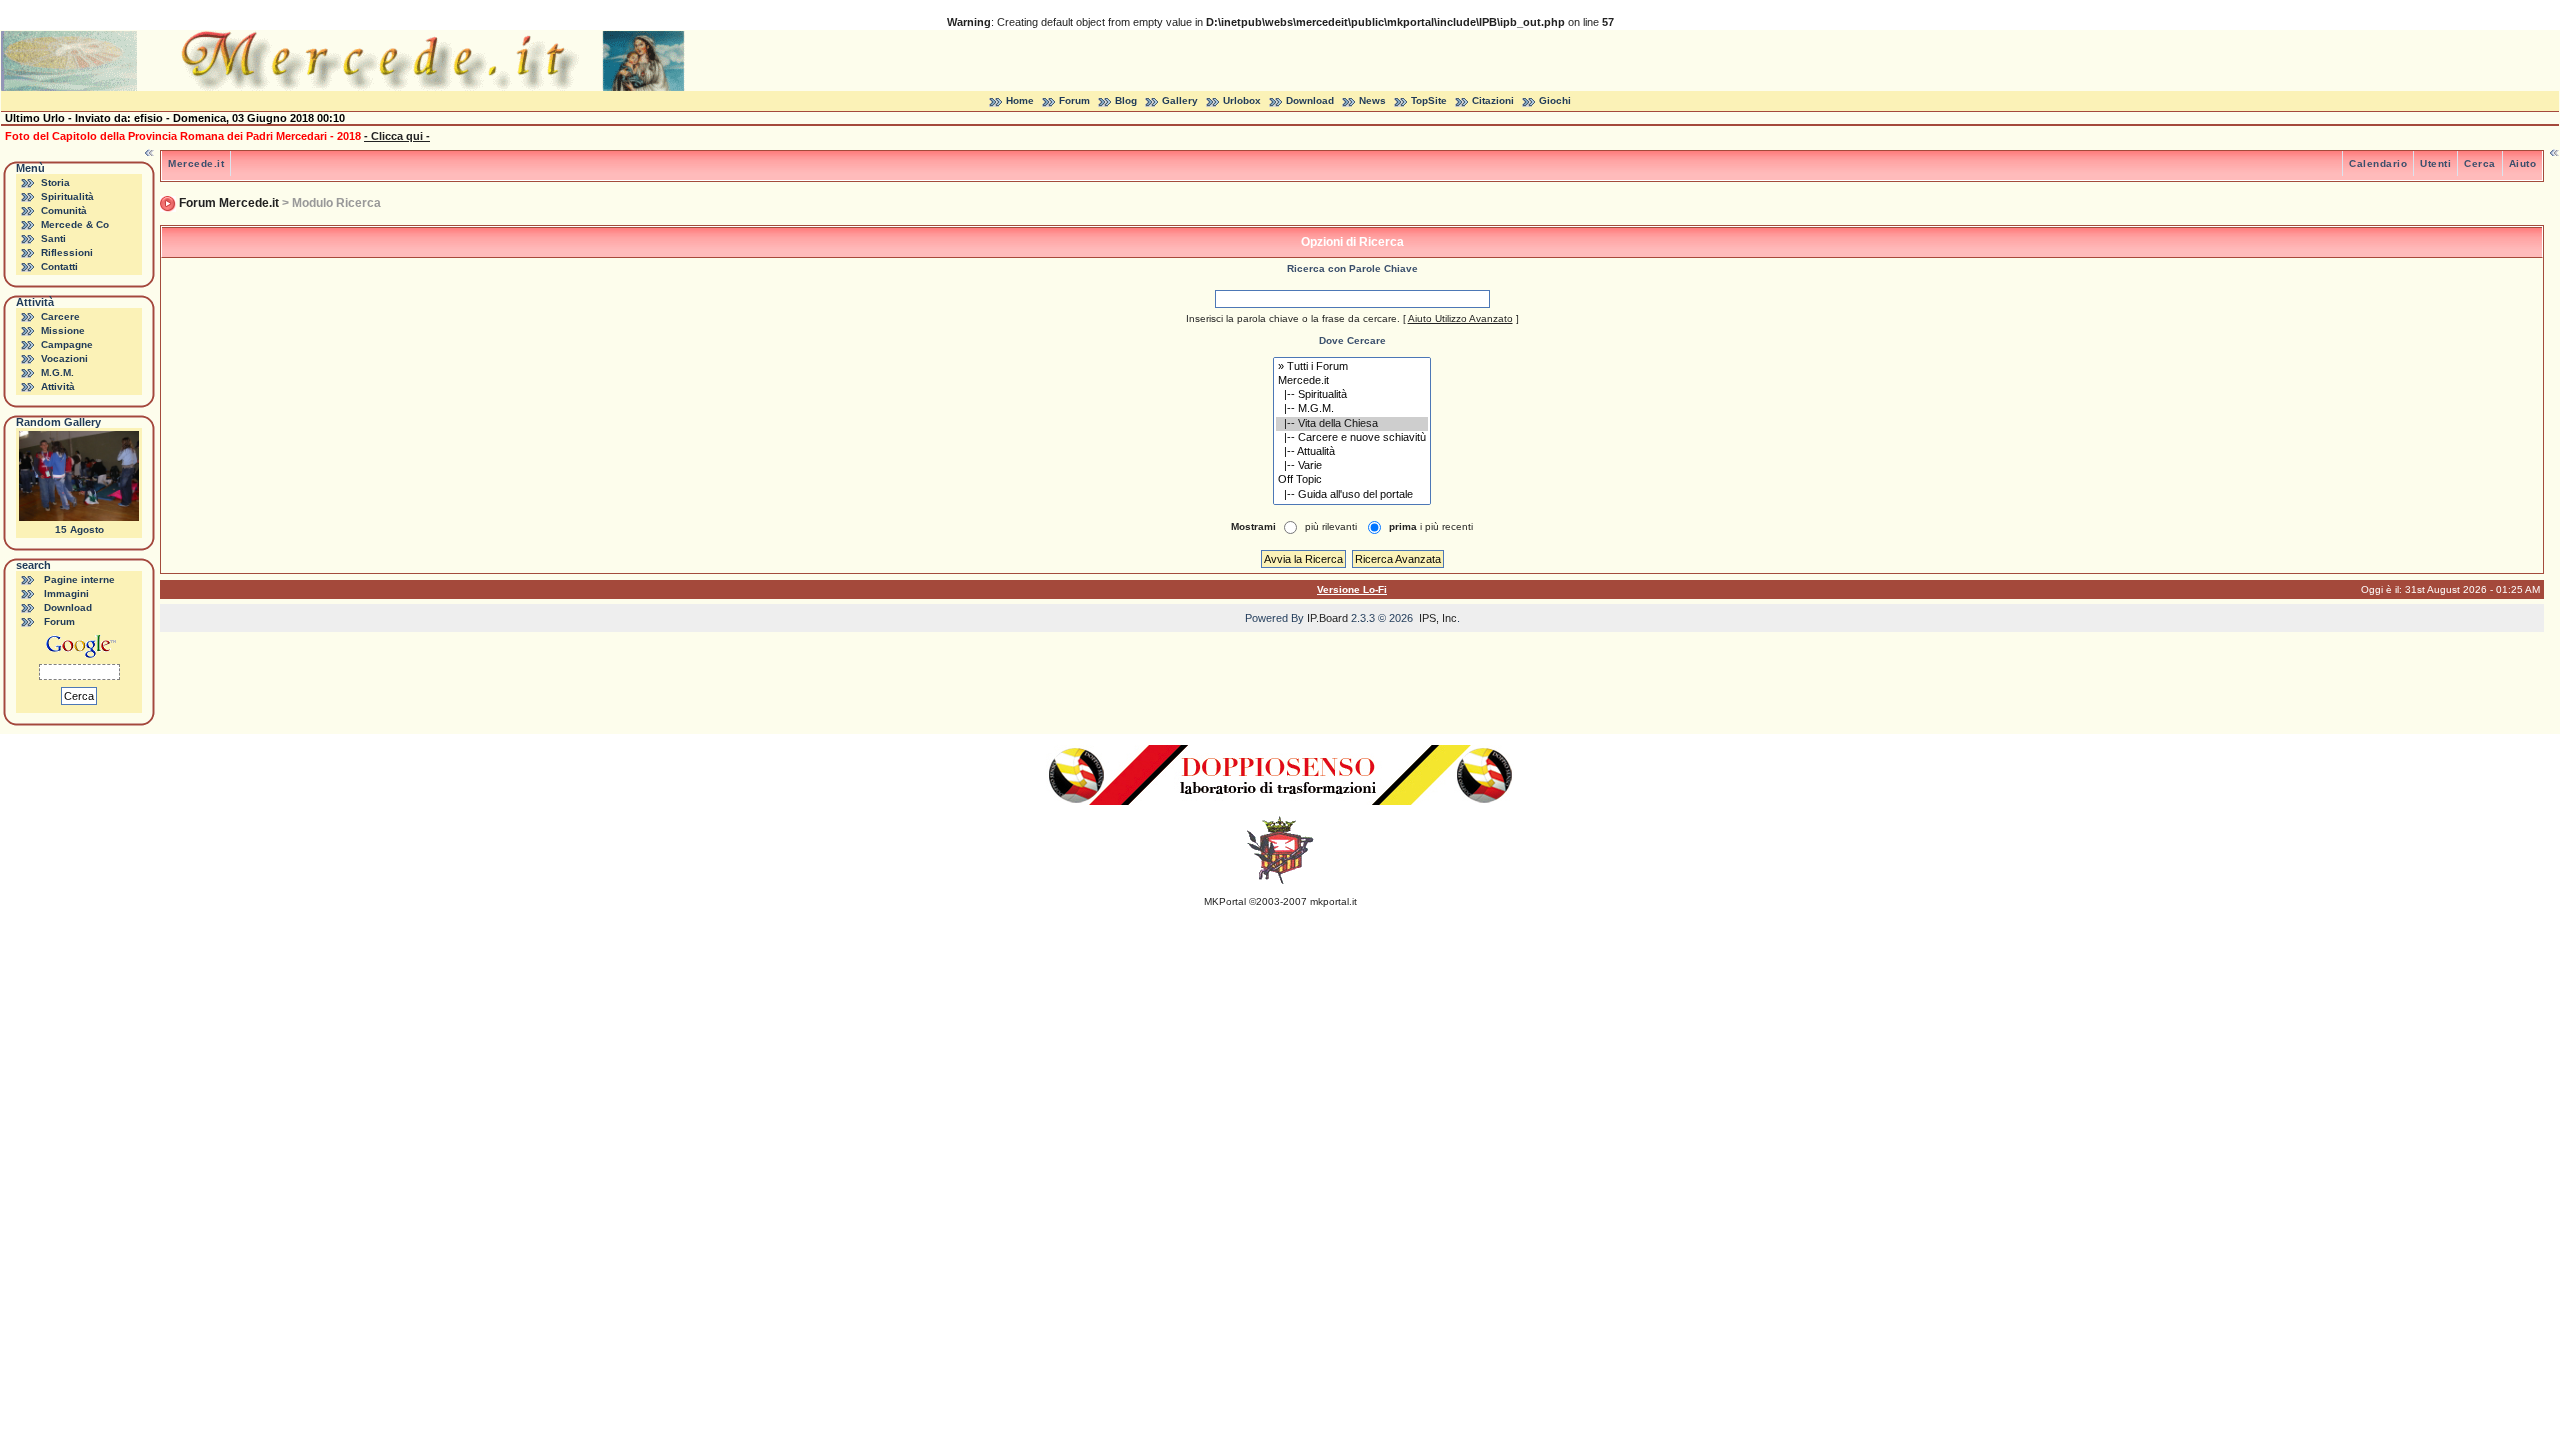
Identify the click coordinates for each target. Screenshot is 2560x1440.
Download (1310, 100)
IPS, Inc (1438, 618)
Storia (55, 182)
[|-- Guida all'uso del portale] (1352, 495)
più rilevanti (1331, 526)
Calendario (2378, 163)
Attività (58, 386)
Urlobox (1242, 100)
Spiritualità (67, 196)
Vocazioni (64, 358)
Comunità (64, 210)
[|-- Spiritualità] (1352, 395)
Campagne (67, 344)
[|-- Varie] (1352, 466)
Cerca (2480, 163)
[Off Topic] (1352, 480)
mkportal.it (1333, 901)
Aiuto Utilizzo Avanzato (1460, 318)
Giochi (1555, 100)
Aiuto (2523, 163)
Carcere (60, 316)
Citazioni (1493, 100)
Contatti (59, 266)
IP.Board (1327, 618)
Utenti (2435, 163)
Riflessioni (67, 252)
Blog (1126, 100)
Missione (63, 330)
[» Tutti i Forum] (1352, 367)
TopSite (1429, 100)
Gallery (1180, 100)
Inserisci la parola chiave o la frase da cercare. (1293, 318)
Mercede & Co (75, 224)
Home (1020, 100)
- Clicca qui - (397, 136)
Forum (1074, 100)
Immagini (66, 593)
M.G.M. (57, 372)
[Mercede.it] (1352, 381)
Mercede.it (196, 163)
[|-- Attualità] (1352, 452)
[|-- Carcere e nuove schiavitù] (1352, 438)
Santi (53, 238)
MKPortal (1225, 901)
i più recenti (1431, 526)
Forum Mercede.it (229, 203)
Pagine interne (79, 579)
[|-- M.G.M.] (1352, 409)
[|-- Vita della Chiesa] (1352, 424)
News (1372, 100)
